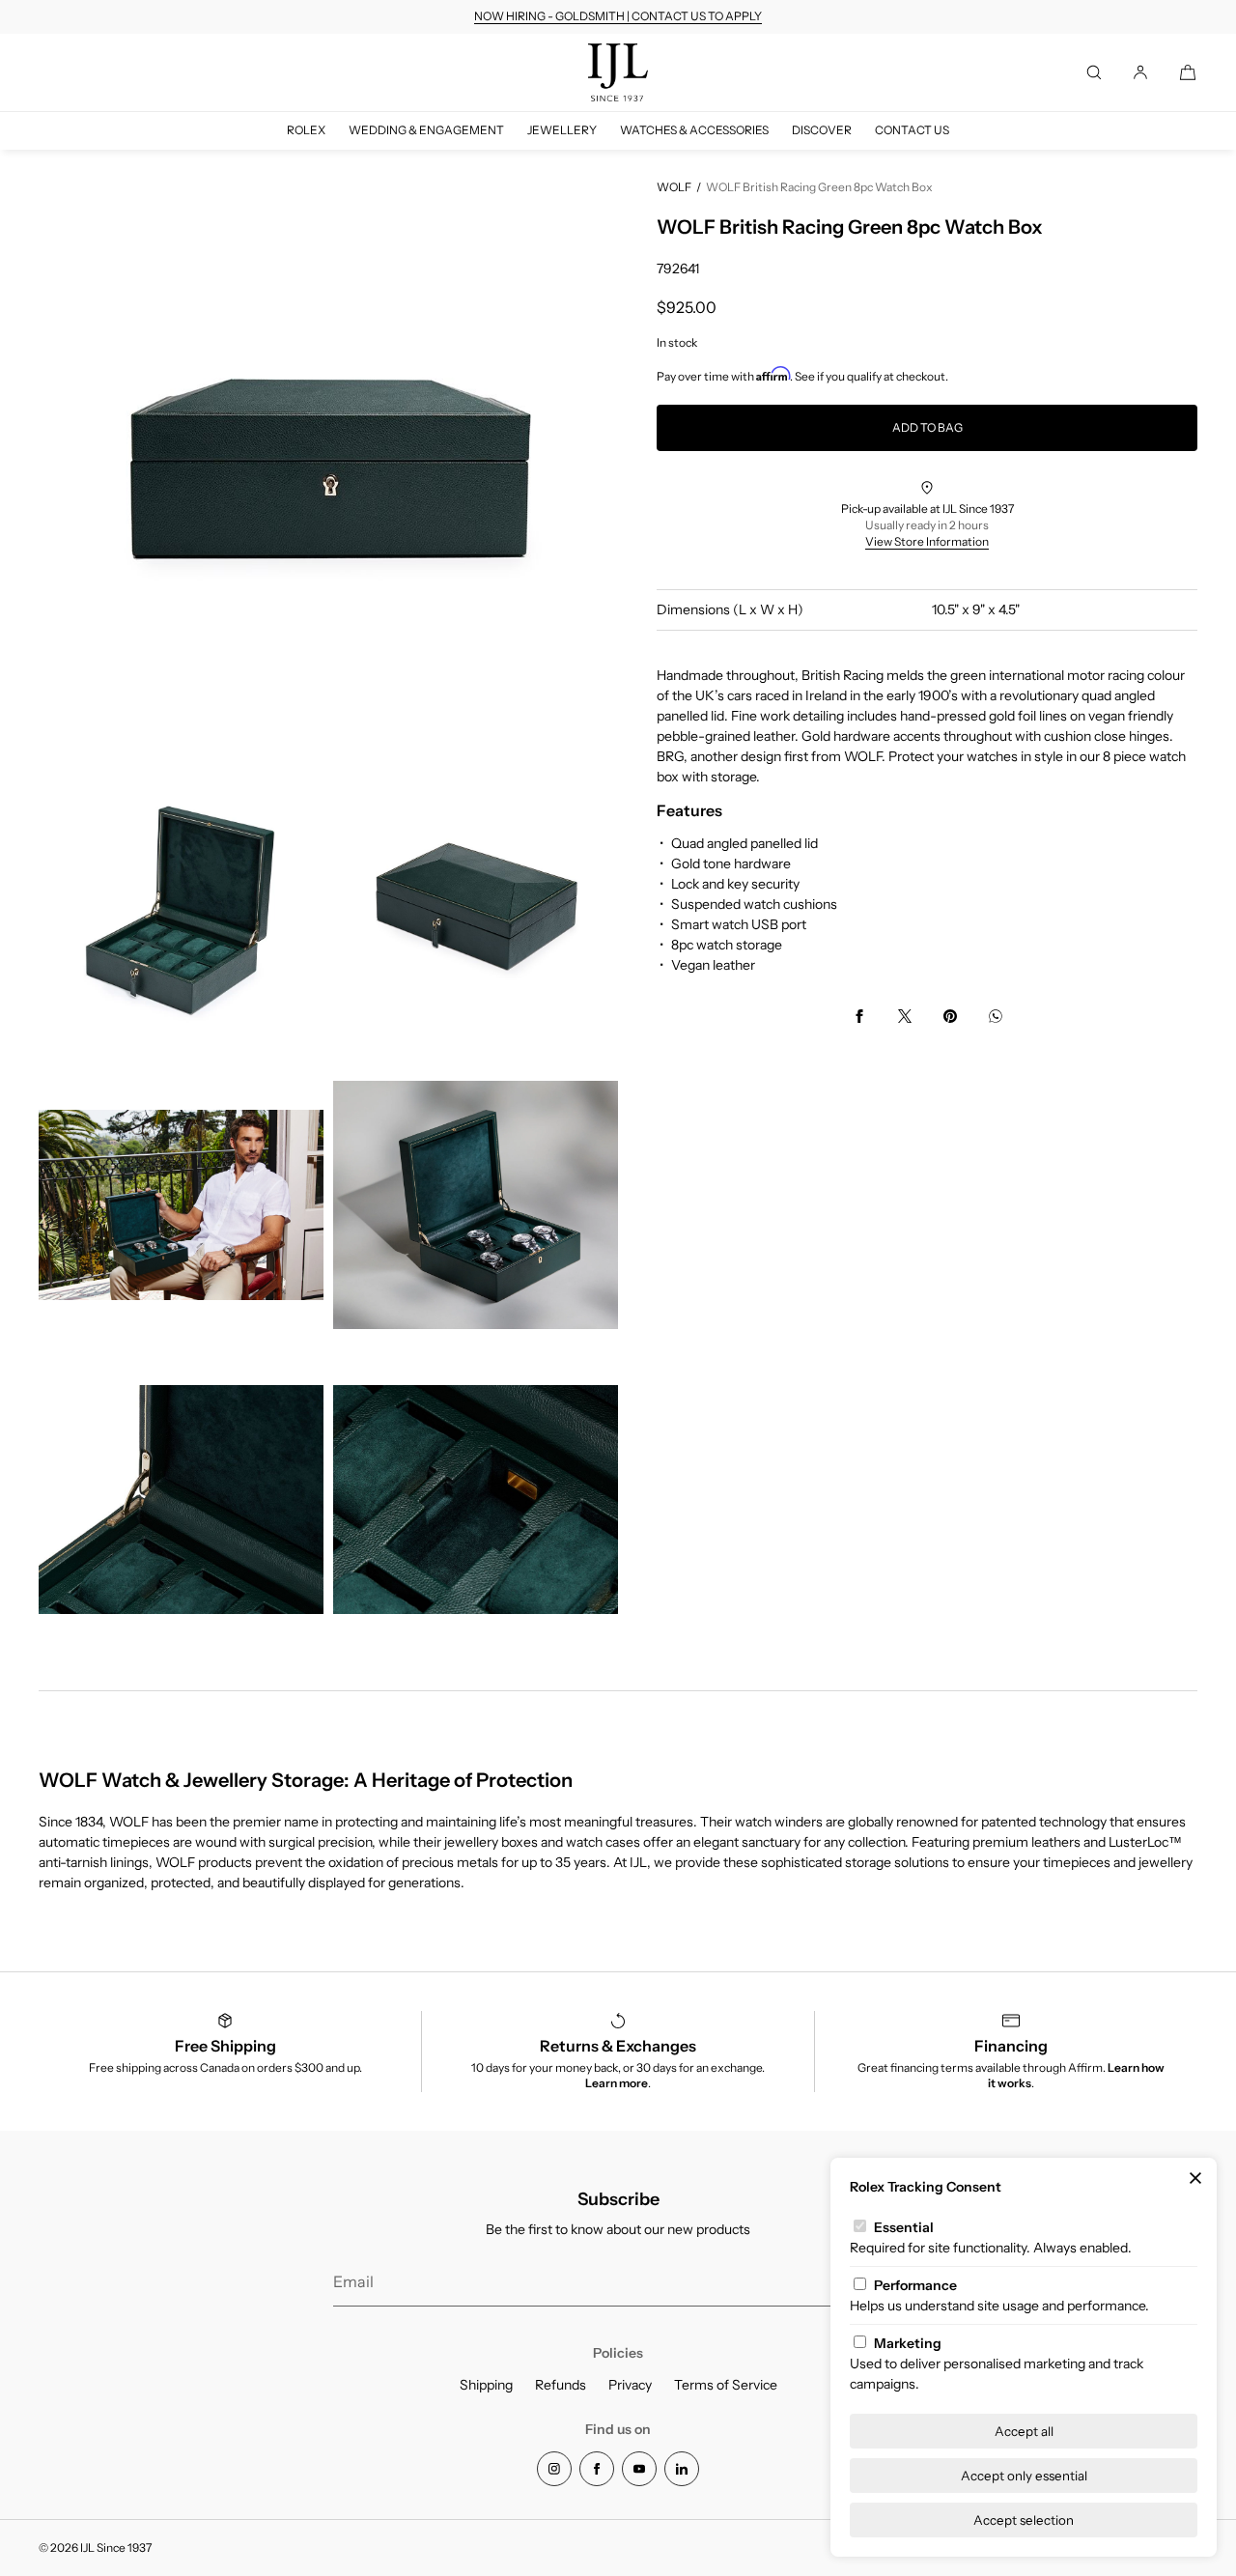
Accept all (1024, 2431)
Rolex (306, 130)
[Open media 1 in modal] (328, 468)
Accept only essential (1024, 2476)
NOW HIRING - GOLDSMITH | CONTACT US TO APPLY (618, 16)
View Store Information (927, 541)
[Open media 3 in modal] (476, 910)
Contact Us (912, 130)
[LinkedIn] (682, 2469)
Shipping (486, 2385)
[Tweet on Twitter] (905, 1016)
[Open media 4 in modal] (181, 1205)
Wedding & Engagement (426, 130)
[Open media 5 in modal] (476, 1205)
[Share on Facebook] (859, 1016)
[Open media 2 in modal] (181, 910)
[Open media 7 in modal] (476, 1500)
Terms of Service (726, 2385)
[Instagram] (554, 2469)
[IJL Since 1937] (618, 72)
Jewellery (562, 130)
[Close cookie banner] (1195, 2179)
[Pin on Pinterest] (950, 1016)
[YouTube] (639, 2469)
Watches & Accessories (694, 130)
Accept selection (1024, 2520)
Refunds (561, 2385)
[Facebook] (597, 2469)
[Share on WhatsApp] (996, 1016)
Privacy (630, 2385)
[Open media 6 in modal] (181, 1500)
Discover (822, 130)
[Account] (1140, 72)
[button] (1094, 72)
